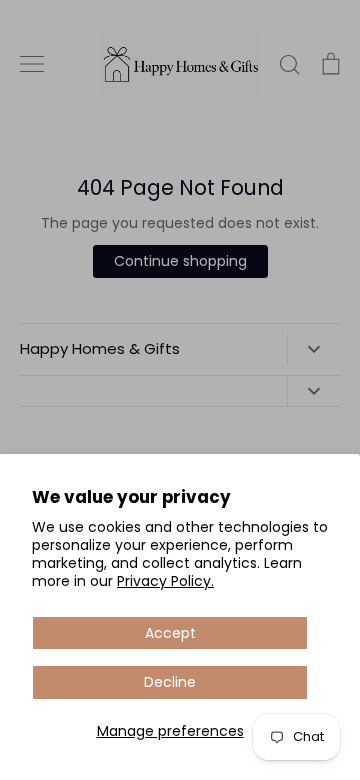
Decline (170, 682)
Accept (170, 633)
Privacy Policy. (165, 581)
